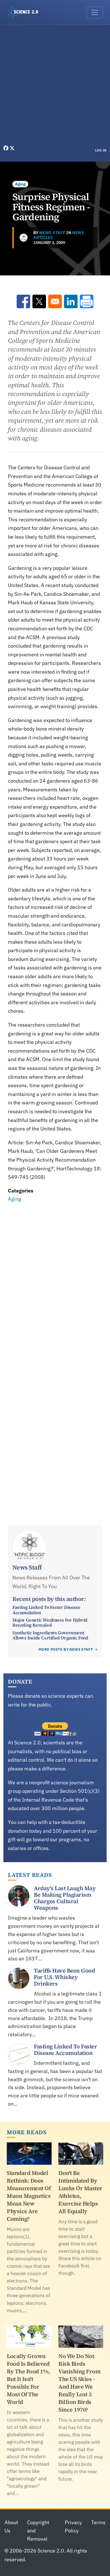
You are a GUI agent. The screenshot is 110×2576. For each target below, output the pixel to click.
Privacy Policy (73, 2526)
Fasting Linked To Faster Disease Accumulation (46, 1610)
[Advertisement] (55, 86)
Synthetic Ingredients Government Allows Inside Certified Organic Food (50, 1635)
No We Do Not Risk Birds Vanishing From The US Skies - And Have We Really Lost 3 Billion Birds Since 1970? (79, 2383)
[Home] (25, 12)
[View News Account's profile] (24, 238)
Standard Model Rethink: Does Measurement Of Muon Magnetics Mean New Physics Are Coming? (29, 2196)
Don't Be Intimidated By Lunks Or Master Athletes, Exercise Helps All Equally (80, 2192)
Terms (98, 2522)
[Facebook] (6, 148)
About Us (11, 2526)
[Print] (87, 301)
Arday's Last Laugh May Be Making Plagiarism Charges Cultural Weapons (65, 1898)
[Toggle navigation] (95, 12)
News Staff (52, 233)
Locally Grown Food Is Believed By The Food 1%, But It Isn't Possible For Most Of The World (28, 2379)
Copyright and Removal (38, 2531)
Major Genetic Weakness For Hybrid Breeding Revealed (50, 1622)
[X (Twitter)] (12, 148)
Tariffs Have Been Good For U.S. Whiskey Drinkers (64, 1977)
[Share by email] (55, 301)
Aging (20, 184)
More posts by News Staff (66, 1649)
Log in (101, 150)
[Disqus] (55, 1282)
